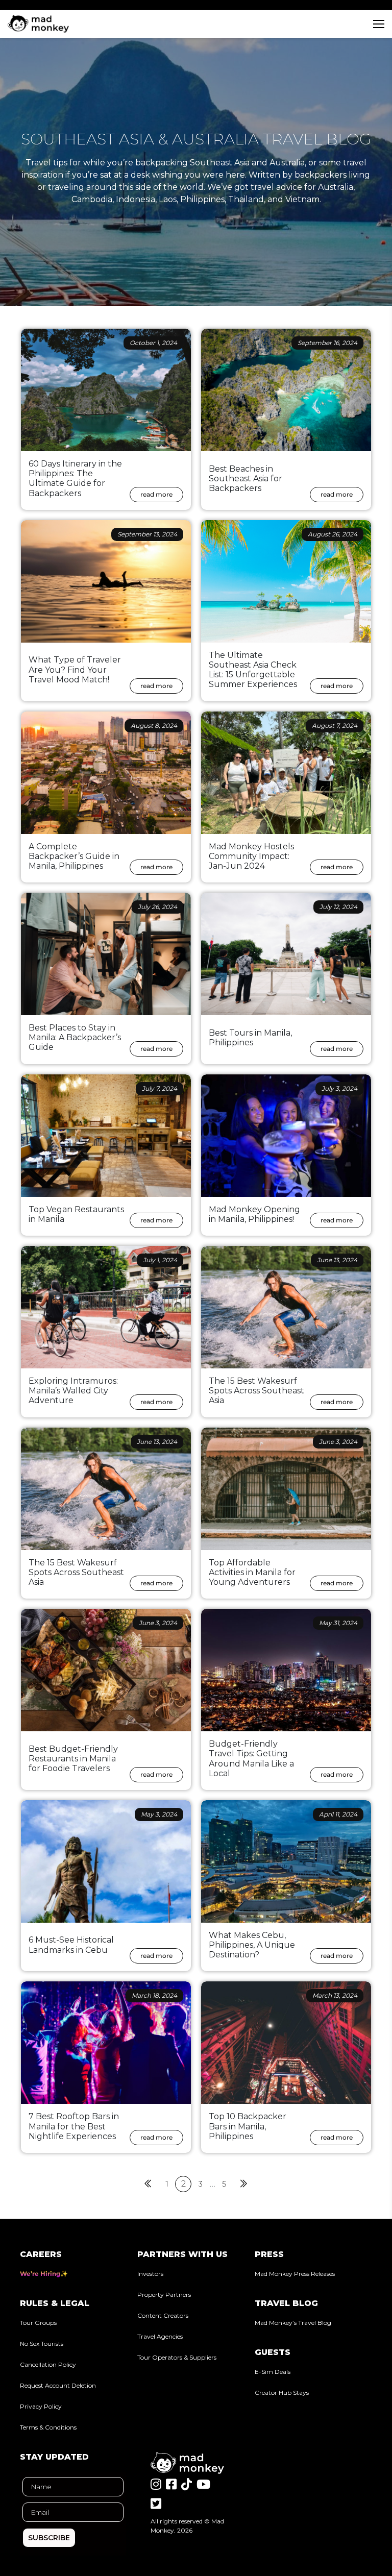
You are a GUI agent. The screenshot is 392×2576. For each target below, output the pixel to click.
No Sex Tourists (42, 2344)
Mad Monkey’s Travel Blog (293, 2323)
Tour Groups (38, 2323)
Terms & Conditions (48, 2427)
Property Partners (164, 2295)
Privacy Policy (41, 2406)
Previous (148, 2184)
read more (156, 494)
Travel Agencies (160, 2336)
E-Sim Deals (273, 2372)
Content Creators (163, 2315)
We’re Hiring (40, 2274)
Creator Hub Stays (282, 2393)
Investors (150, 2274)
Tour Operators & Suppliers (177, 2357)
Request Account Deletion (58, 2385)
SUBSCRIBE (49, 2538)
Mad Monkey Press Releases (295, 2274)
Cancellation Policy (48, 2364)
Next (244, 2184)
